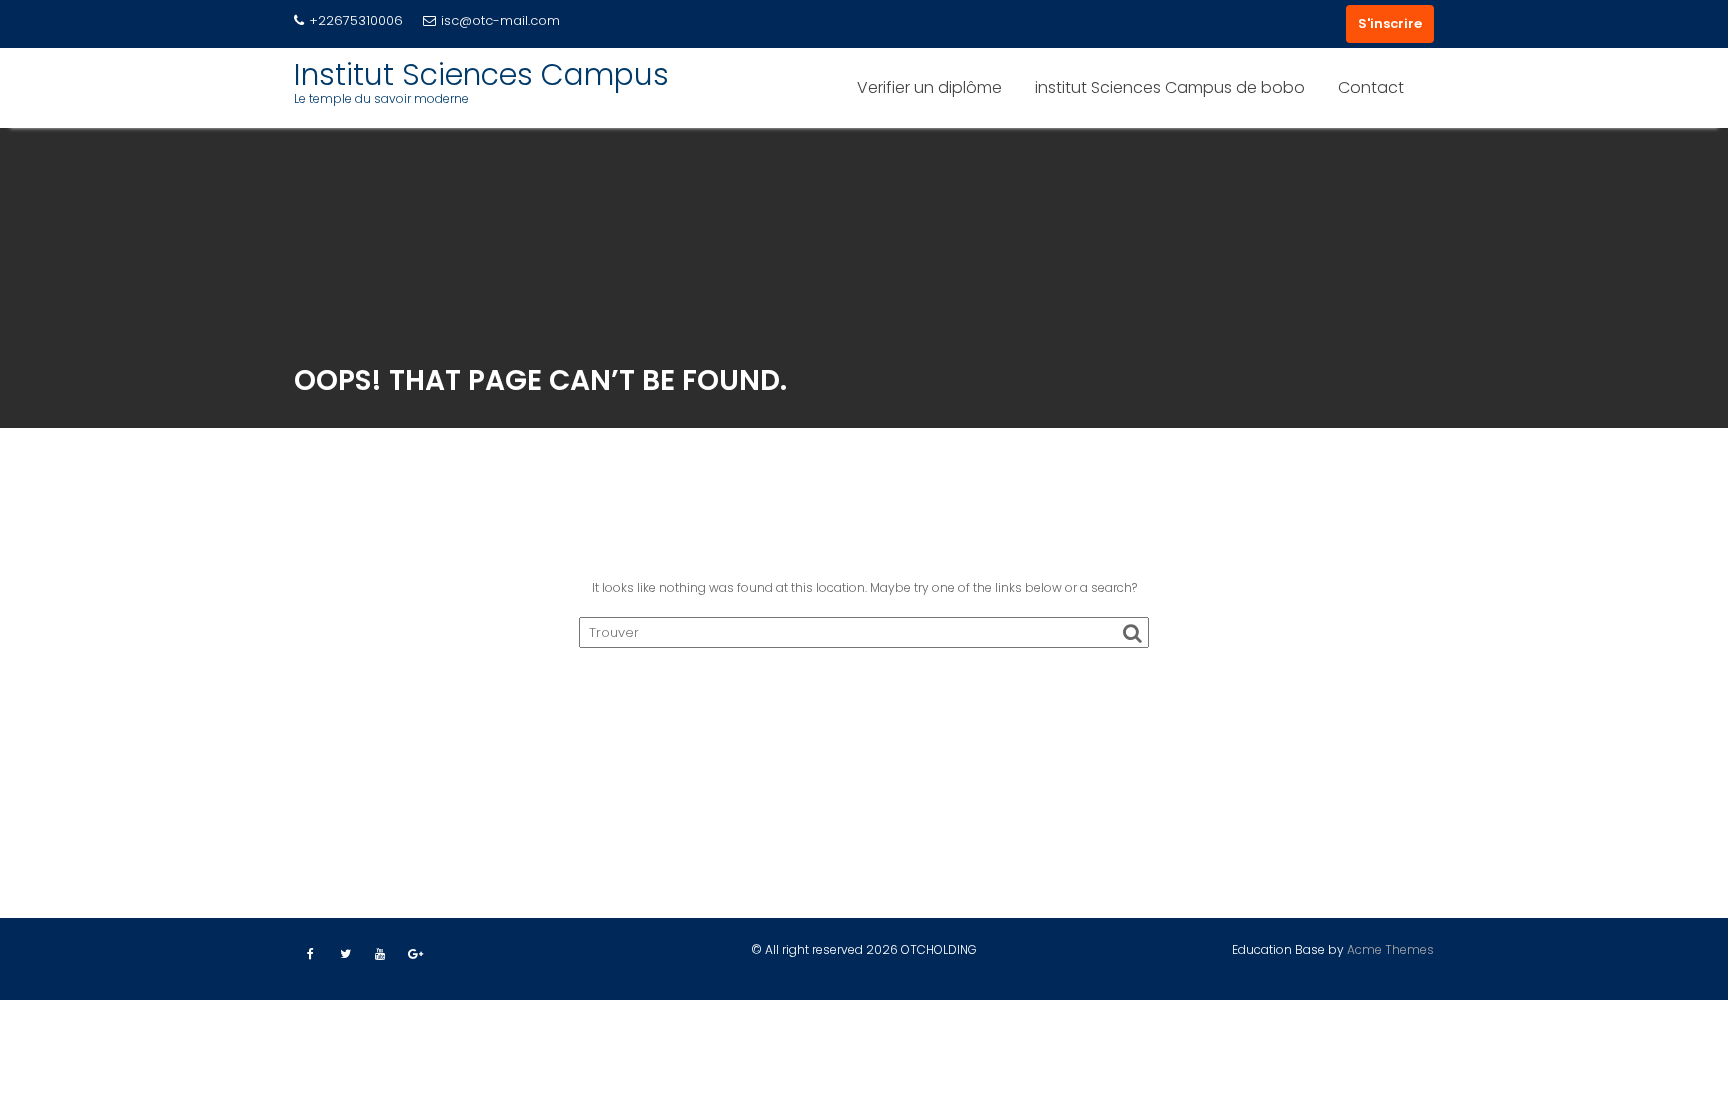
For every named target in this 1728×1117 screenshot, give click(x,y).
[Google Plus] (415, 954)
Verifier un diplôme (929, 87)
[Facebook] (310, 954)
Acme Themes (1390, 949)
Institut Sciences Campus (481, 74)
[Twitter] (345, 954)
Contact (1371, 87)
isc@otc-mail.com (500, 20)
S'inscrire (1390, 23)
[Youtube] (380, 954)
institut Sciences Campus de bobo (1170, 87)
